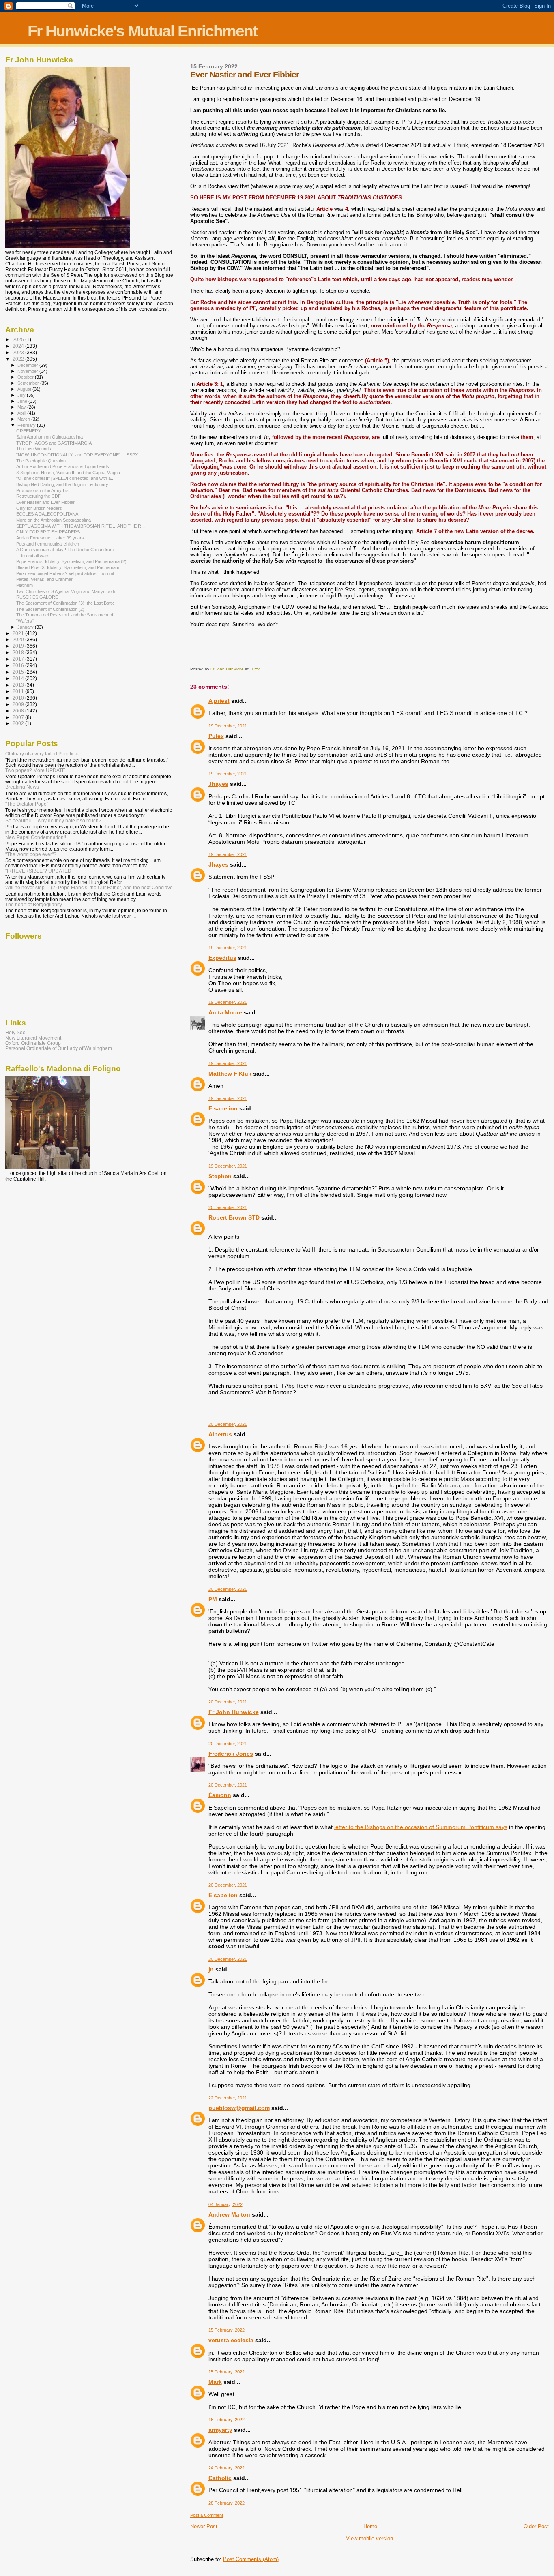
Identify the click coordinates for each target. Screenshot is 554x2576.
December (28, 365)
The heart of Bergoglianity (34, 904)
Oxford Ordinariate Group (33, 1043)
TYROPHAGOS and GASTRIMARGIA (54, 443)
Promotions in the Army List (43, 490)
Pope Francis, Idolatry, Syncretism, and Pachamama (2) (71, 561)
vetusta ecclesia (231, 2340)
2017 (19, 659)
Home (370, 2526)
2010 (19, 698)
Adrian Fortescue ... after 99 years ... (53, 538)
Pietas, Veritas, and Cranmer (44, 579)
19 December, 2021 (228, 726)
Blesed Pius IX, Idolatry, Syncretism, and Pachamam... (70, 567)
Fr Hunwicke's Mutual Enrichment (142, 31)
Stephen (220, 1176)
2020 (19, 639)
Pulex (216, 736)
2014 (19, 678)
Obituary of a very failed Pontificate (43, 754)
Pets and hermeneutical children (48, 544)
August (25, 389)
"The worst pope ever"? (31, 854)
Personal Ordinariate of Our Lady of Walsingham (59, 1048)
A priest (219, 701)
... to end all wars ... (35, 556)
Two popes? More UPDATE (35, 770)
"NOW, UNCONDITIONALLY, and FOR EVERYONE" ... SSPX (77, 455)
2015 (19, 672)
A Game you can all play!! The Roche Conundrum (65, 550)
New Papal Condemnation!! (36, 837)
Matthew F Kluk (230, 1074)
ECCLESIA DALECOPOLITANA (47, 514)
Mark (215, 2382)
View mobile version (369, 2539)
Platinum (25, 585)
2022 (19, 359)
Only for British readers (39, 508)
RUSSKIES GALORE (37, 597)
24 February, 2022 (227, 2468)
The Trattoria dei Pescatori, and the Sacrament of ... (67, 615)
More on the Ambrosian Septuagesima (54, 520)
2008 (19, 711)
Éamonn (220, 1795)
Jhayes (218, 784)
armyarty (220, 2430)
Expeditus (222, 958)
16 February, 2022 (227, 2420)
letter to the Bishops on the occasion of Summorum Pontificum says (421, 1827)
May (22, 407)
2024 (19, 346)
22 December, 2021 (228, 2098)
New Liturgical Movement (33, 1038)
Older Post (536, 2526)
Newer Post (204, 2526)
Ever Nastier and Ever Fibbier (45, 502)
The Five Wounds (34, 449)
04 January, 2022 (225, 2204)
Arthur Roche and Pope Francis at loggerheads (63, 466)
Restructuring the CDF (39, 496)
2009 (19, 704)
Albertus (220, 1434)
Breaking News (22, 787)
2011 (19, 691)
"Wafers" (25, 621)
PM (213, 1599)
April (22, 413)
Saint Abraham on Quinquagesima (49, 437)
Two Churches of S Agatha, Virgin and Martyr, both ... (68, 591)
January (26, 627)
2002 (19, 723)
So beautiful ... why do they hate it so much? (53, 821)
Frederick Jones (231, 1754)
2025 (19, 339)
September (29, 383)
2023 (19, 352)
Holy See (15, 1032)
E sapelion (223, 1108)
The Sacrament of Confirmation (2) (50, 609)
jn (211, 1969)
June (23, 401)
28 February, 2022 (227, 2503)
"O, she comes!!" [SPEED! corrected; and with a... (65, 478)
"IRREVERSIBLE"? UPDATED (38, 871)
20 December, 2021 (228, 1207)
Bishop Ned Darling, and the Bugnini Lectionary (62, 484)
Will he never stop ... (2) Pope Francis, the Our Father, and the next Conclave (89, 887)
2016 (19, 665)
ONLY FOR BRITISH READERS (48, 532)
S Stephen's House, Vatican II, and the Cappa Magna (68, 473)
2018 (19, 652)
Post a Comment (207, 2515)
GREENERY (29, 431)
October (26, 377)
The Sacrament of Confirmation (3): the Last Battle (65, 603)
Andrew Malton (229, 2214)
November (28, 371)
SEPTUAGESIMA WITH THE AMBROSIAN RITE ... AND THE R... (81, 526)
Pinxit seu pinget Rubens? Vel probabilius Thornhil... (67, 573)
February (27, 425)
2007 (19, 717)
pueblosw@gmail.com (239, 2108)
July (22, 395)
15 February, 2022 (227, 2330)
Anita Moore (225, 1012)
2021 (19, 633)
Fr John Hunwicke (234, 1712)
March (24, 419)
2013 (19, 685)
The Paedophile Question (41, 461)
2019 (19, 646)
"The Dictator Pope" (27, 804)
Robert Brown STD (234, 1217)
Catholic (220, 2478)
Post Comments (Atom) (251, 2559)
